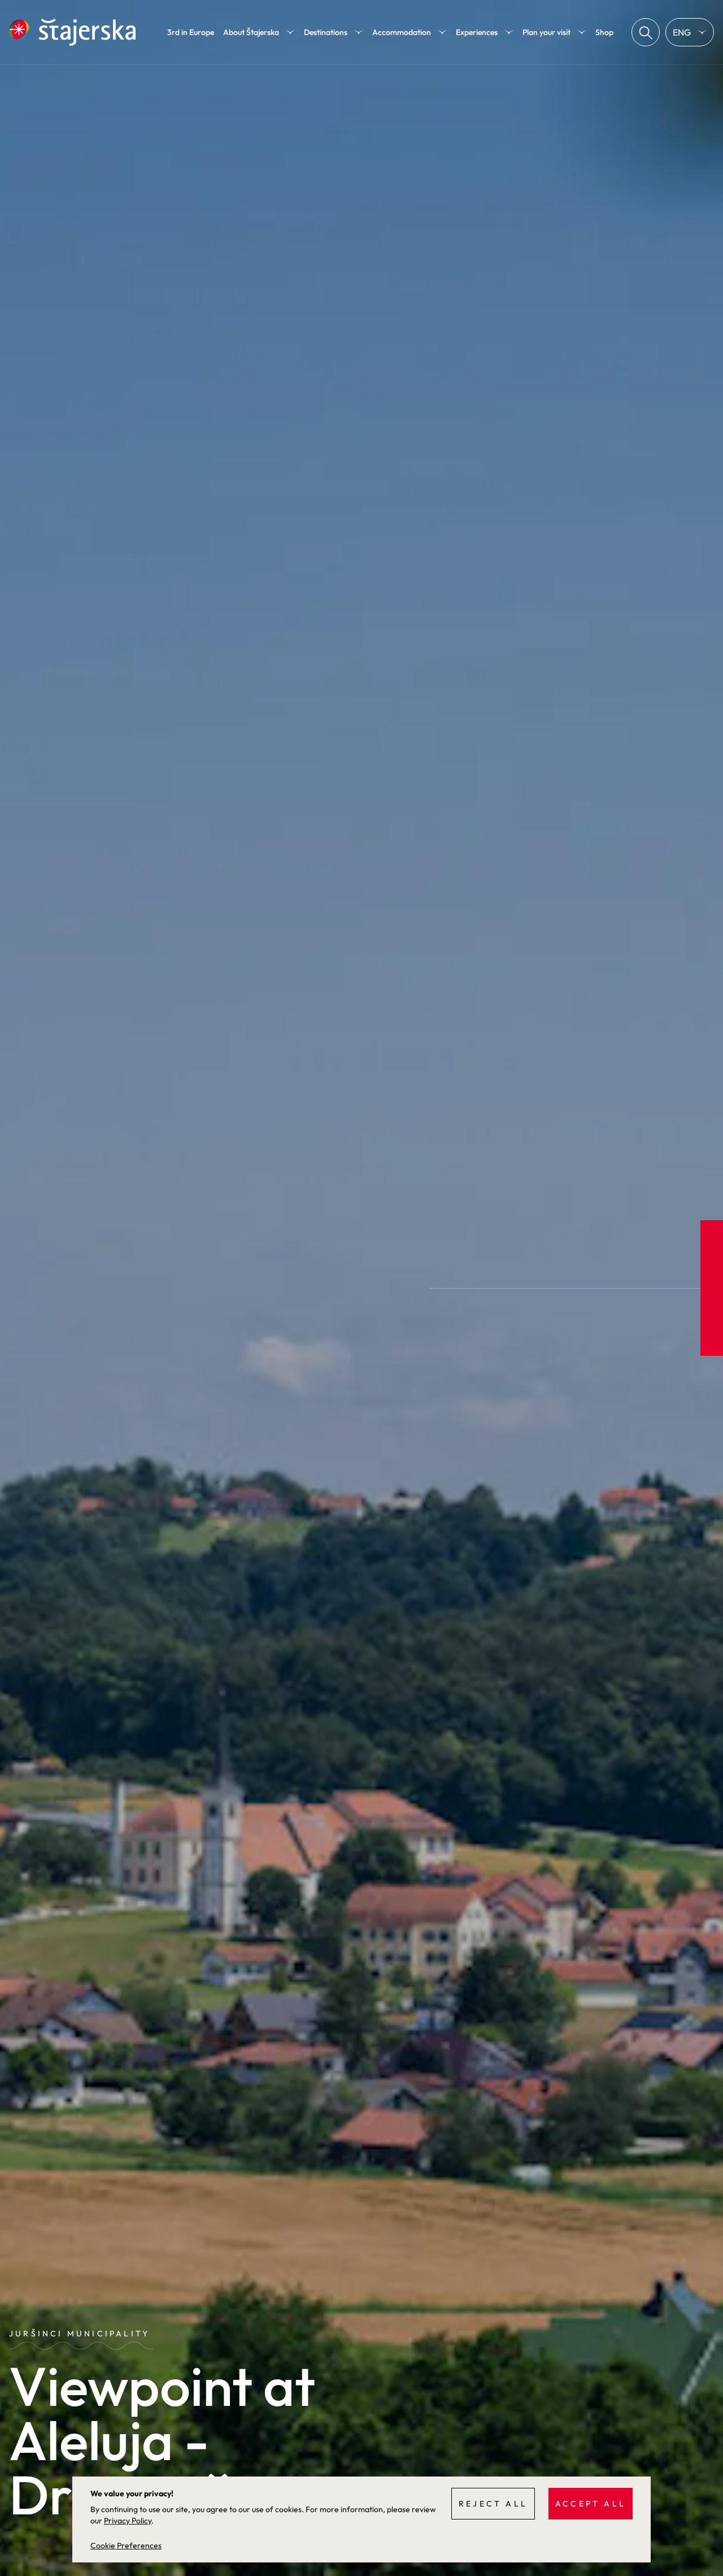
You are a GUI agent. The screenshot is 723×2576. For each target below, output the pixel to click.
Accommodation (402, 32)
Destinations (326, 32)
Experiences (477, 32)
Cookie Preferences (126, 2545)
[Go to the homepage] (72, 32)
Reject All (493, 2504)
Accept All (591, 2504)
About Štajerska (251, 32)
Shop (604, 32)
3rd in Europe (191, 32)
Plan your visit (546, 32)
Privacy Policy (128, 2521)
